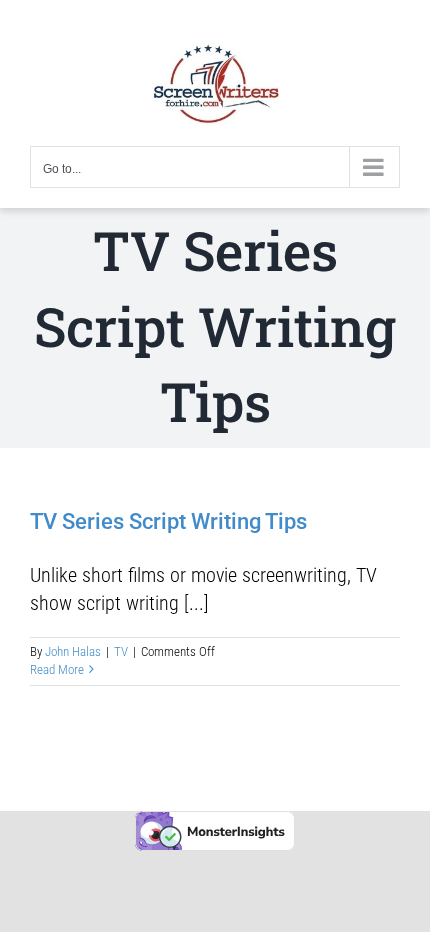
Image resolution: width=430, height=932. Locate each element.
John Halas (73, 651)
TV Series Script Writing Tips (168, 521)
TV (121, 651)
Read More (57, 669)
